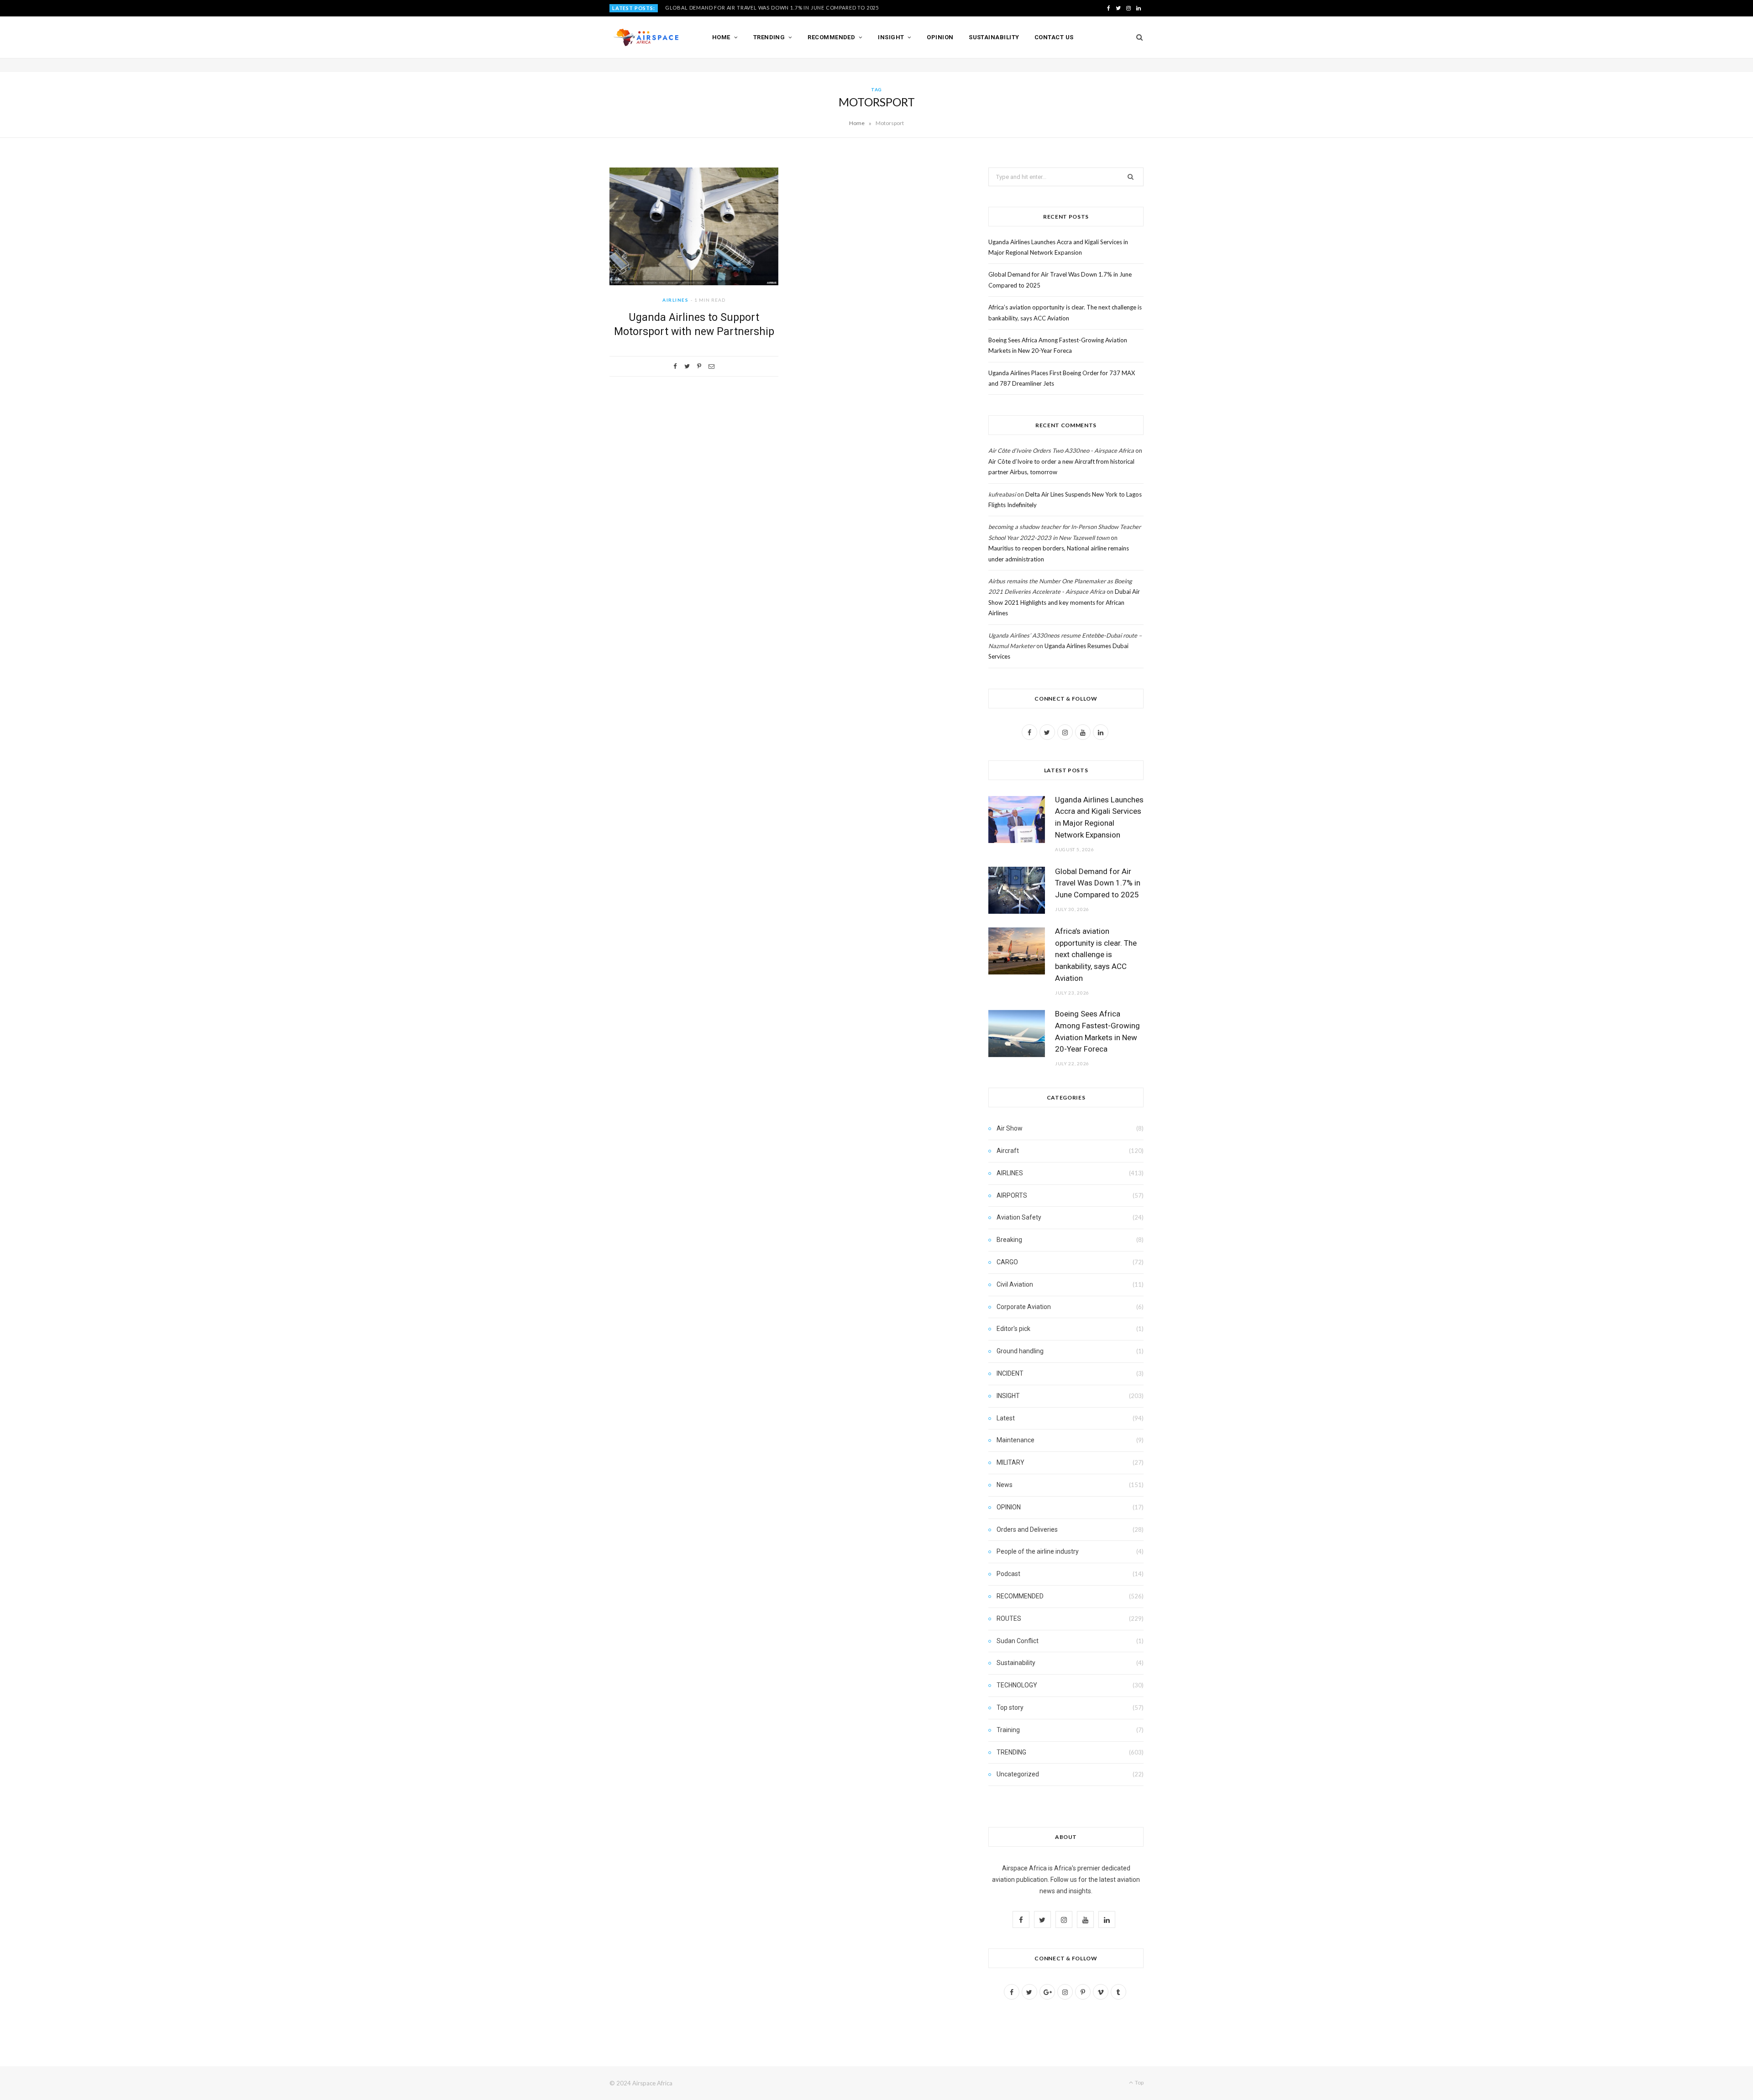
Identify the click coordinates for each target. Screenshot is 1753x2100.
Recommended (831, 37)
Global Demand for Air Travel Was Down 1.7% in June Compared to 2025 (772, 8)
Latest (1006, 1418)
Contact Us (1054, 37)
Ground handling (1020, 1351)
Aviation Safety (1019, 1217)
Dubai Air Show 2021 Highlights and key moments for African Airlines (1064, 602)
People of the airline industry (1038, 1551)
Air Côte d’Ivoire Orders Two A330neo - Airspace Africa (1061, 450)
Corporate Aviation (1024, 1307)
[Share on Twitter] (687, 366)
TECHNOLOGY (1017, 1685)
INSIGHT (1008, 1396)
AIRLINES (675, 300)
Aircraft (1008, 1151)
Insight (891, 37)
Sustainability (994, 37)
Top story (1010, 1707)
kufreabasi (1002, 494)
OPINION (1009, 1507)
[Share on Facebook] (675, 366)
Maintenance (1016, 1440)
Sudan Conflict (1018, 1641)
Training (1008, 1730)
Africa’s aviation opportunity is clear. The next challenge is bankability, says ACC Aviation (1096, 955)
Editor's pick (1013, 1329)
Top (1139, 2082)
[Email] (711, 366)
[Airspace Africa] (646, 37)
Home (721, 37)
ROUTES (1009, 1618)
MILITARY (1010, 1462)
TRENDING (1011, 1752)
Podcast (1008, 1574)
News (1005, 1485)
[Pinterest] (699, 366)
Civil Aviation (1015, 1284)
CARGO (1007, 1262)
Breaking (1009, 1240)
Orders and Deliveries (1027, 1529)
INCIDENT (1010, 1373)
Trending (769, 37)
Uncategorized (1018, 1774)
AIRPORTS (1012, 1195)
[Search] (1136, 37)
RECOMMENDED (1020, 1596)
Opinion (940, 37)
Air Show (1010, 1128)
